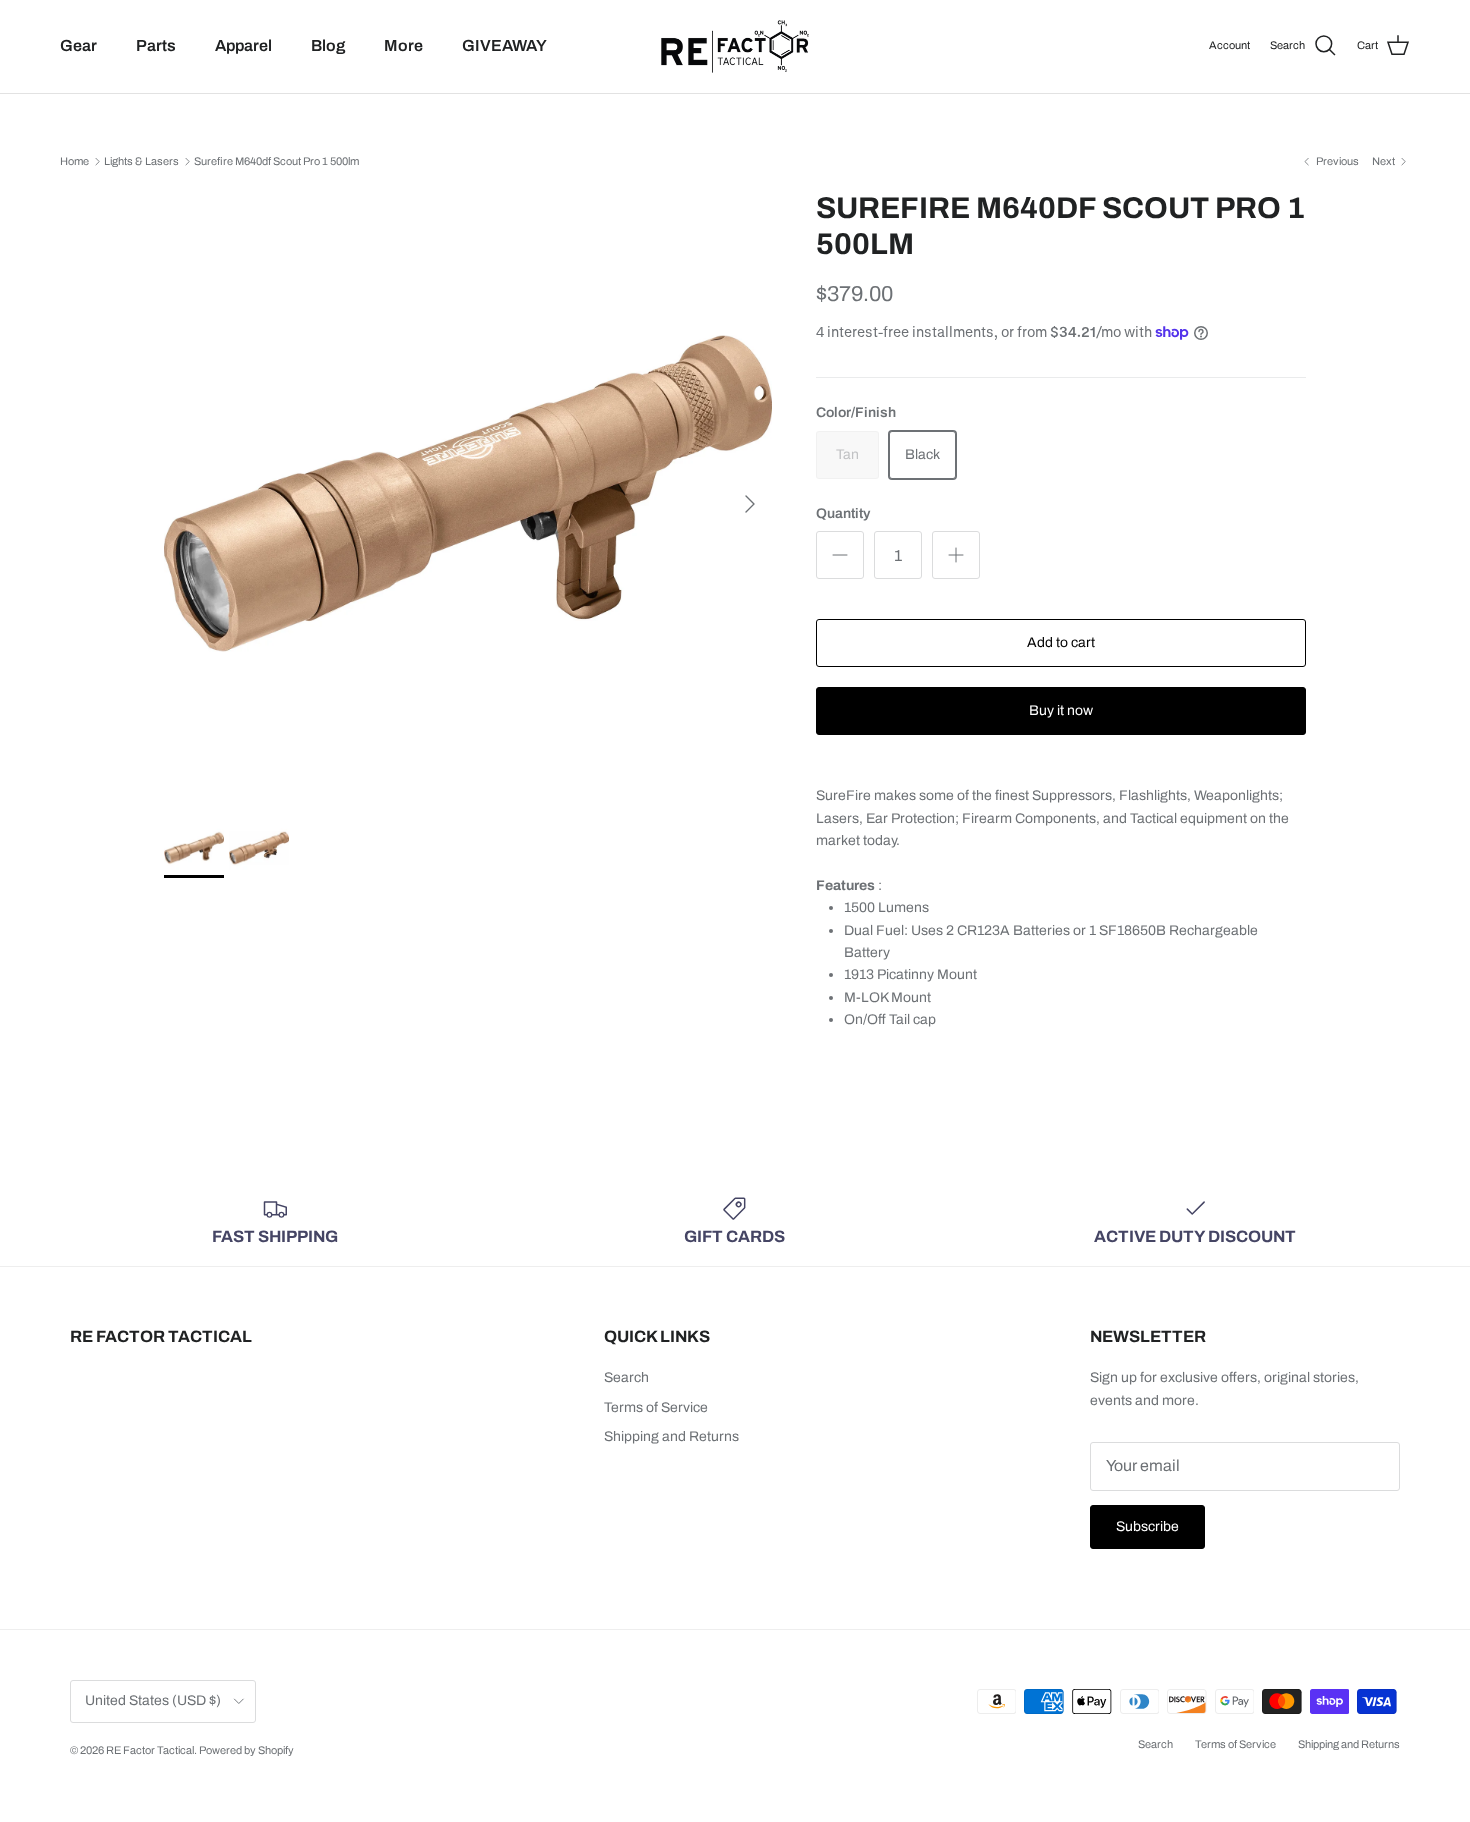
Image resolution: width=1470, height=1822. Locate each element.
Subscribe (1147, 1526)
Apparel (243, 45)
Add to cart (1061, 642)
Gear (78, 45)
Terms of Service (656, 1407)
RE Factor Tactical (150, 1750)
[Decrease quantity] (840, 555)
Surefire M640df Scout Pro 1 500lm (276, 161)
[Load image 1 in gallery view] (468, 494)
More (403, 45)
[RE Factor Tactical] (735, 46)
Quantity (843, 513)
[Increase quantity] (956, 555)
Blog (328, 45)
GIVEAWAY (504, 45)
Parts (156, 45)
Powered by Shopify (246, 1750)
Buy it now (1061, 710)
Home (74, 161)
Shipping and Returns (671, 1436)
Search (626, 1377)
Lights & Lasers (141, 161)
